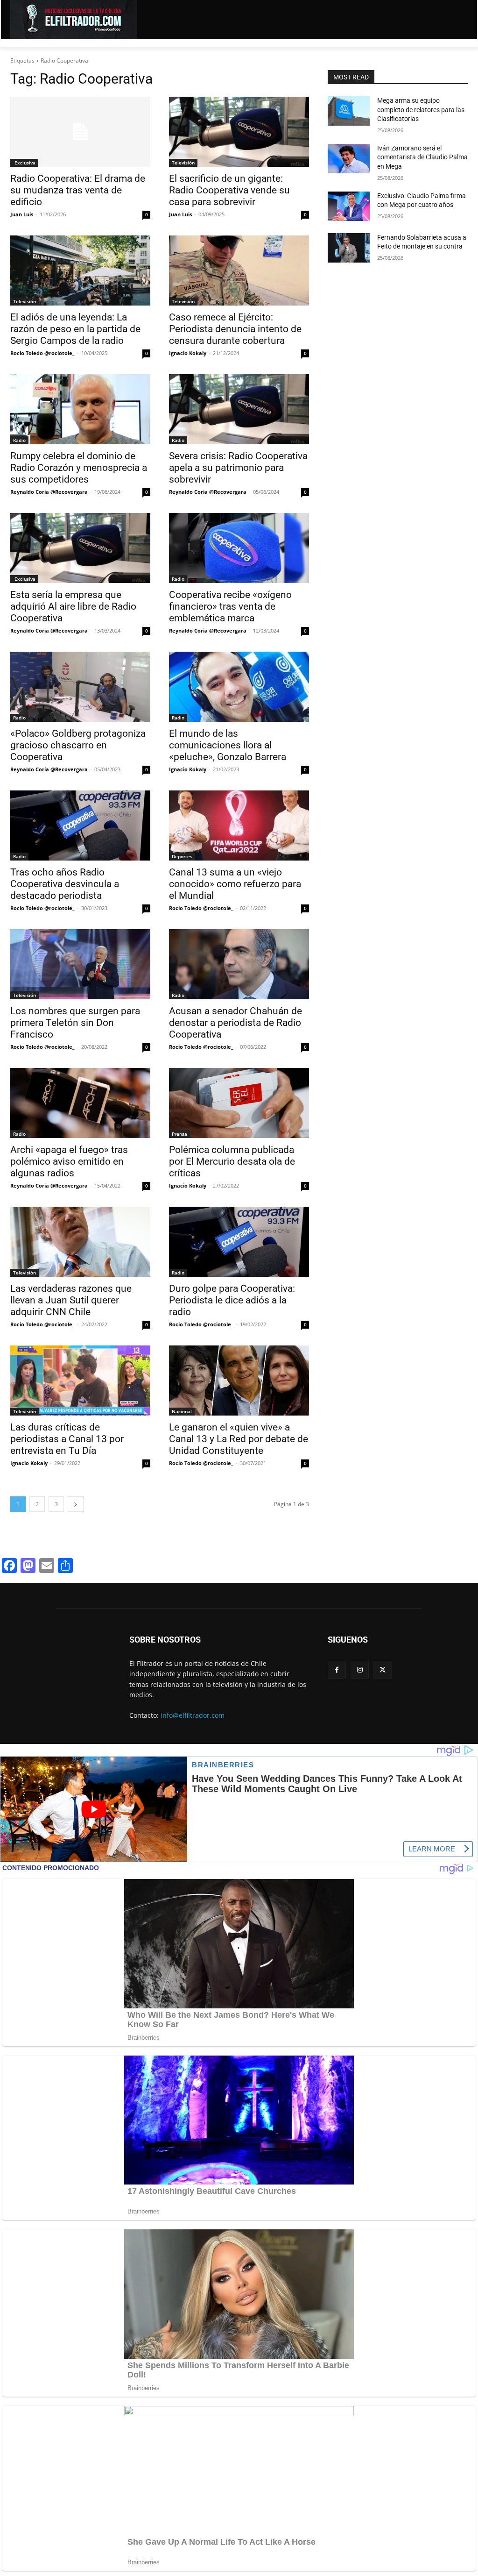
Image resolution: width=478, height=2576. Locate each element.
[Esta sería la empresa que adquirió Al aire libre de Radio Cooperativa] (80, 548)
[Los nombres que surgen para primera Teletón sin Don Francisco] (80, 964)
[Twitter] (383, 1670)
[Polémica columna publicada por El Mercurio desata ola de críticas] (239, 1103)
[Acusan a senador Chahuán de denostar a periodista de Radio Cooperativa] (239, 964)
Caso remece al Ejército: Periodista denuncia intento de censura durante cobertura (235, 329)
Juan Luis (22, 214)
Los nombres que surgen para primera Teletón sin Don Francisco (75, 1023)
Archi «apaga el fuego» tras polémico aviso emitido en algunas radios (69, 1161)
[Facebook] (337, 1670)
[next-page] (76, 1504)
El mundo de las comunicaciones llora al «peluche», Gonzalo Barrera (228, 745)
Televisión (183, 163)
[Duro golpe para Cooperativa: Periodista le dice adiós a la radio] (239, 1242)
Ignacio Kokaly (188, 353)
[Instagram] (360, 1670)
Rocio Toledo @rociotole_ (42, 353)
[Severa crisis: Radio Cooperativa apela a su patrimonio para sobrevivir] (239, 409)
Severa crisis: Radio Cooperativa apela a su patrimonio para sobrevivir (238, 468)
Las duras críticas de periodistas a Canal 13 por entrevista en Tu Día (67, 1439)
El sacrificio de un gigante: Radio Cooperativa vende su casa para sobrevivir (229, 190)
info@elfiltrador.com (193, 1715)
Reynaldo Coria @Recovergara (49, 492)
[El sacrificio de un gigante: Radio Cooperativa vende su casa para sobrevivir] (239, 132)
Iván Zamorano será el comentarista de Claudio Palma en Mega (422, 157)
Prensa (179, 1134)
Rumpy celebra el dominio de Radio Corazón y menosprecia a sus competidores (79, 468)
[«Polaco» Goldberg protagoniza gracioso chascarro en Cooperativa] (80, 687)
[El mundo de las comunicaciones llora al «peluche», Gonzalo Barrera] (239, 687)
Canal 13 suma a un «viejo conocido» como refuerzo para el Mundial (235, 884)
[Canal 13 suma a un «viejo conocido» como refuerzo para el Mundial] (239, 825)
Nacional (182, 1411)
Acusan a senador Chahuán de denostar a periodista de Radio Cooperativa (235, 1023)
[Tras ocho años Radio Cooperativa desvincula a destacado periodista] (80, 825)
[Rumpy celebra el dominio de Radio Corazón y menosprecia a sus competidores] (80, 409)
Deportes (182, 856)
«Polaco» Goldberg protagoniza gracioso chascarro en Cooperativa (78, 745)
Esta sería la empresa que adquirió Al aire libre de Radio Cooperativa (73, 606)
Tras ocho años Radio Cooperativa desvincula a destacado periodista (65, 884)
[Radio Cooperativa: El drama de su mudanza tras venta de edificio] (80, 132)
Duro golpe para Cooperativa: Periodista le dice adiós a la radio (232, 1300)
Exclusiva (24, 163)
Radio (19, 440)
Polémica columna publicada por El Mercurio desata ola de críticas (232, 1161)
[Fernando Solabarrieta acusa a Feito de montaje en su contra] (349, 248)
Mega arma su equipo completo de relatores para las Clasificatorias (421, 110)
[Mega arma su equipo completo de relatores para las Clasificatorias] (349, 111)
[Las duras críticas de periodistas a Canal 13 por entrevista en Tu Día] (80, 1381)
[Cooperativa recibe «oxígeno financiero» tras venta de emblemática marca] (239, 548)
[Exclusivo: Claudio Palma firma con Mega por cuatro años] (349, 206)
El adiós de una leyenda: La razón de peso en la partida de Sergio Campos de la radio (75, 329)
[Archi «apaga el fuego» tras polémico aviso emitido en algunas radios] (80, 1103)
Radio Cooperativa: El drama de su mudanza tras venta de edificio (78, 190)
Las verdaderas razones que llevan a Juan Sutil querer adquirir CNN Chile (71, 1300)
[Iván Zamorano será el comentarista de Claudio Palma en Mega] (349, 159)
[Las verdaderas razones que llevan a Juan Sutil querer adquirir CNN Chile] (80, 1242)
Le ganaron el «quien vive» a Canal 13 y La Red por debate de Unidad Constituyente (239, 1439)
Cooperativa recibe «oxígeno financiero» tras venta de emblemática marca (230, 606)
